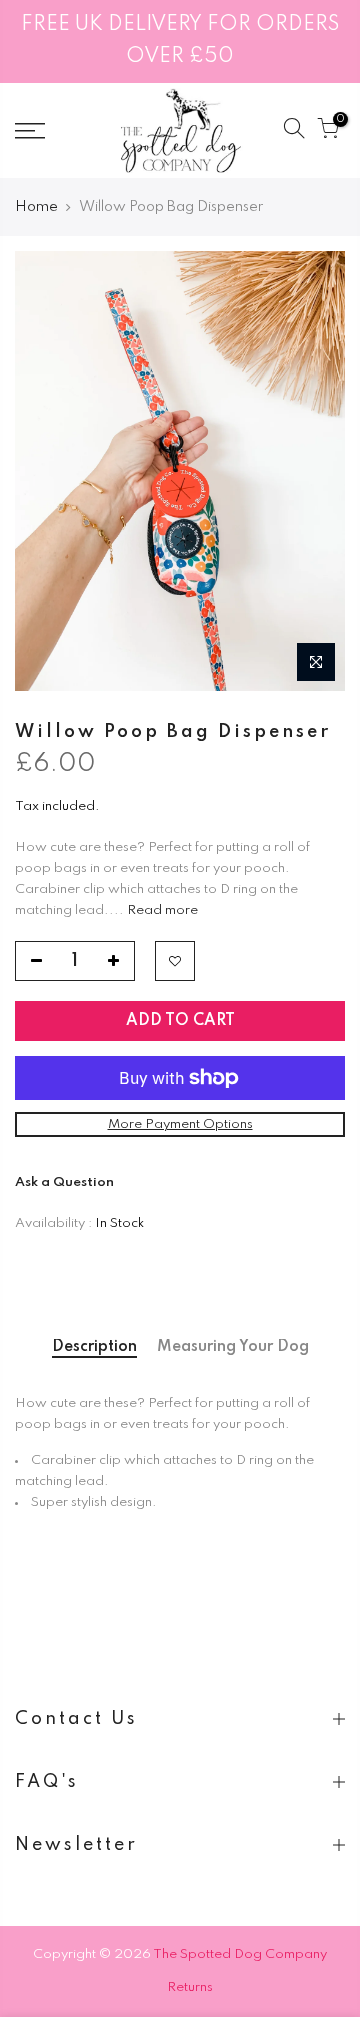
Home (36, 207)
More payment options (180, 1124)
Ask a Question (64, 1182)
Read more (161, 910)
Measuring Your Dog (233, 1347)
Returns (190, 1987)
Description (94, 1347)
